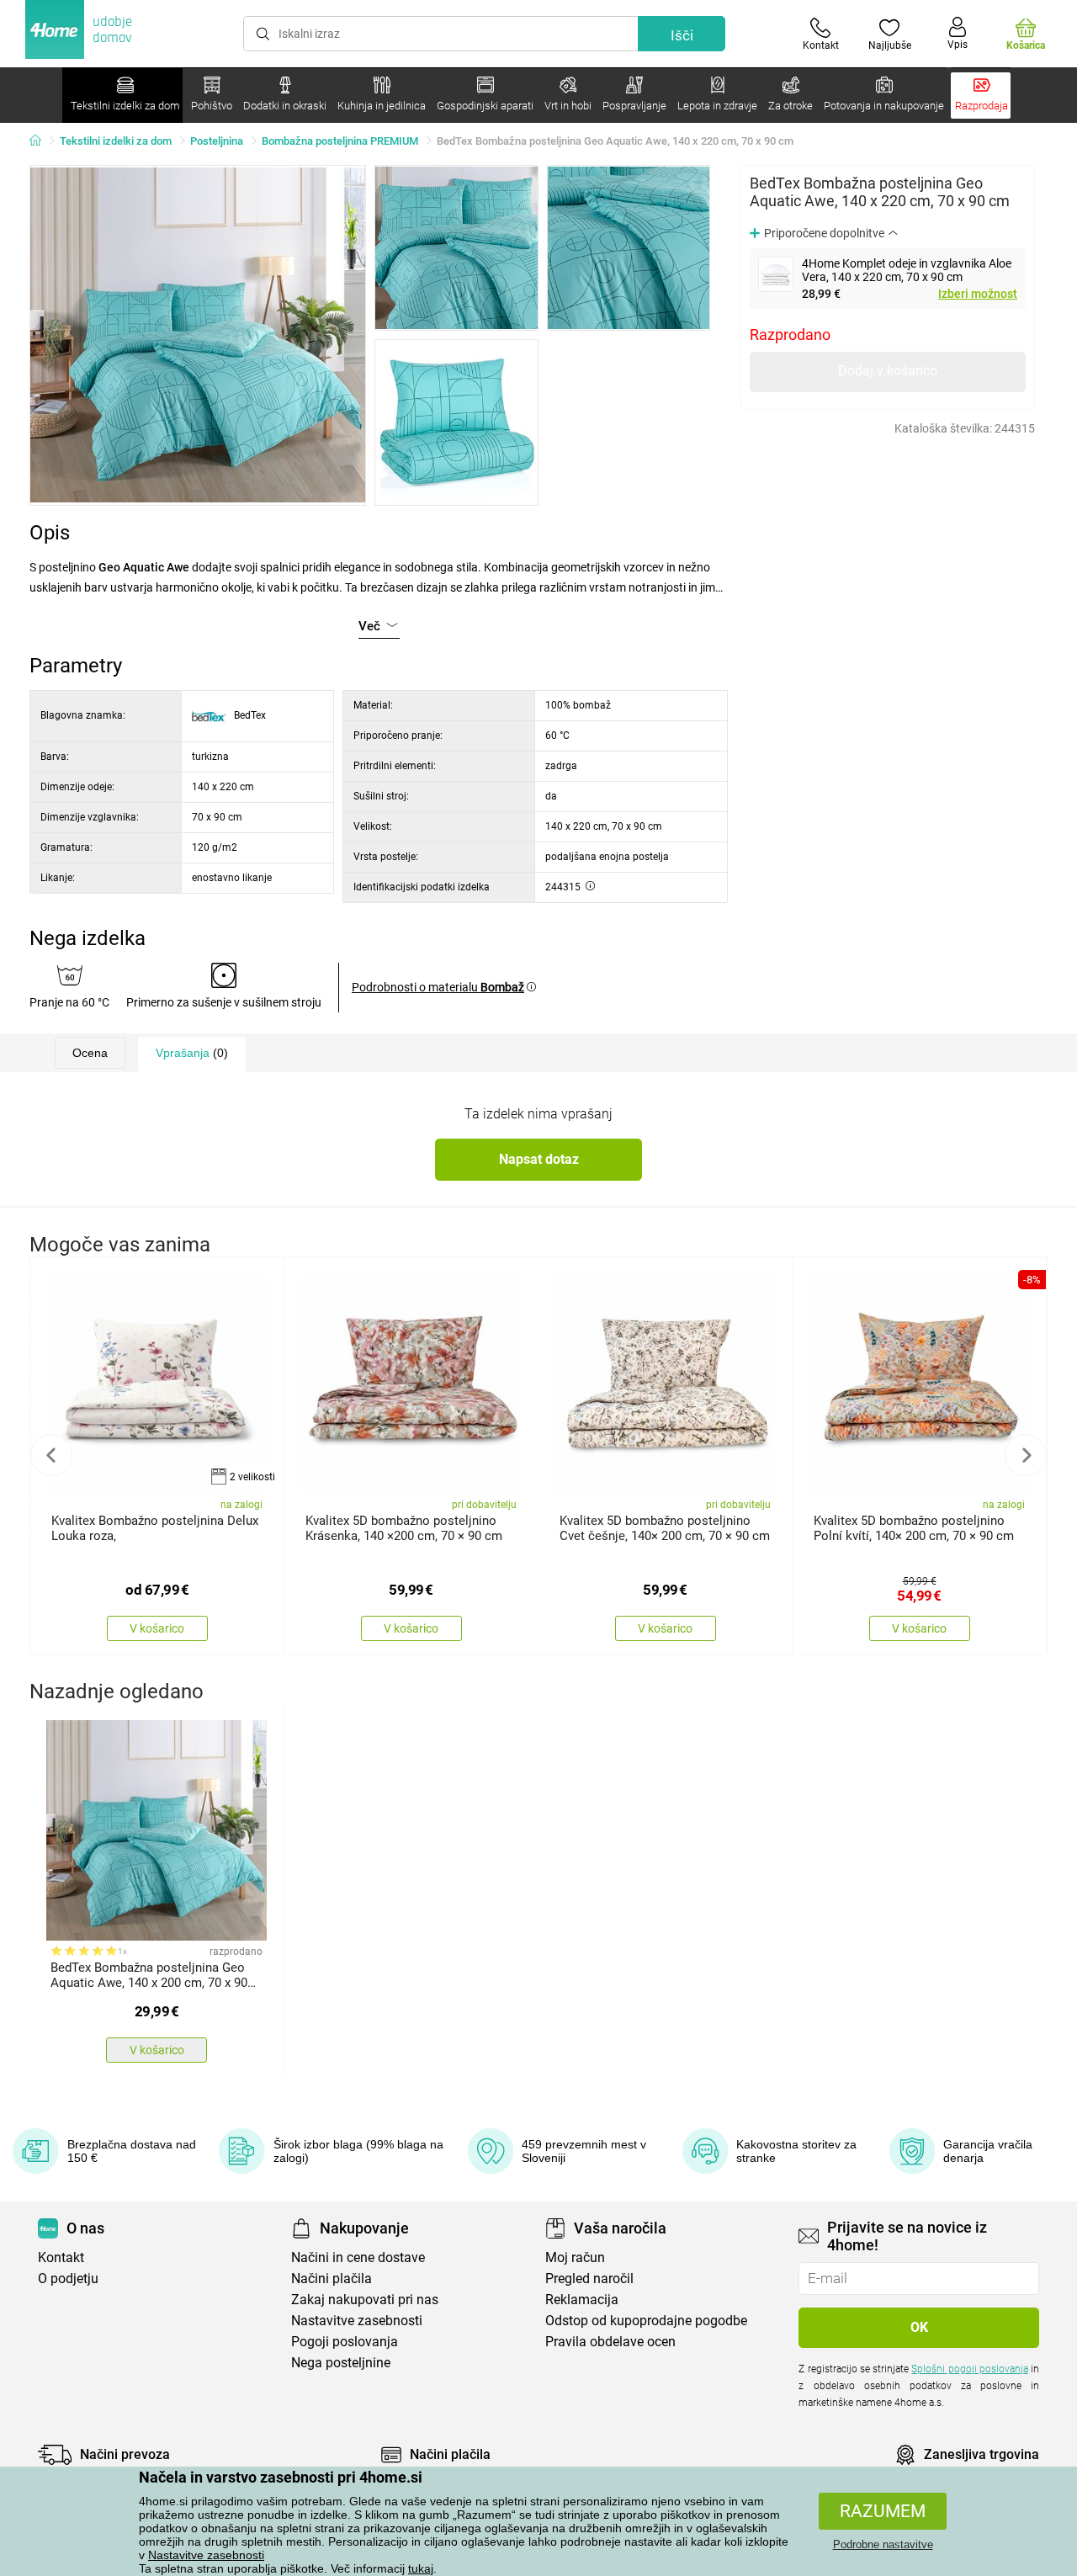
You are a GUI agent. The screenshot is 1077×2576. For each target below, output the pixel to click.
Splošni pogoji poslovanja (969, 2369)
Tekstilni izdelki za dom (116, 141)
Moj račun (575, 2257)
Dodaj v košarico (888, 371)
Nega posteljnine (341, 2363)
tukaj (421, 2568)
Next (1026, 1455)
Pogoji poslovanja (345, 2342)
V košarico (157, 1628)
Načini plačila (332, 2279)
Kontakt (61, 2257)
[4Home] (41, 141)
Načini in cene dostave (358, 2257)
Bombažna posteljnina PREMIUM (340, 141)
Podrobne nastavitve (883, 2544)
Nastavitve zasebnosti (206, 2555)
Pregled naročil (589, 2279)
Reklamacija (582, 2300)
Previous (51, 1455)
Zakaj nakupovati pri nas (365, 2300)
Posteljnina (217, 141)
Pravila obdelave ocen (610, 2342)
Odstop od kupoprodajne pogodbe (646, 2321)
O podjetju (68, 2279)
